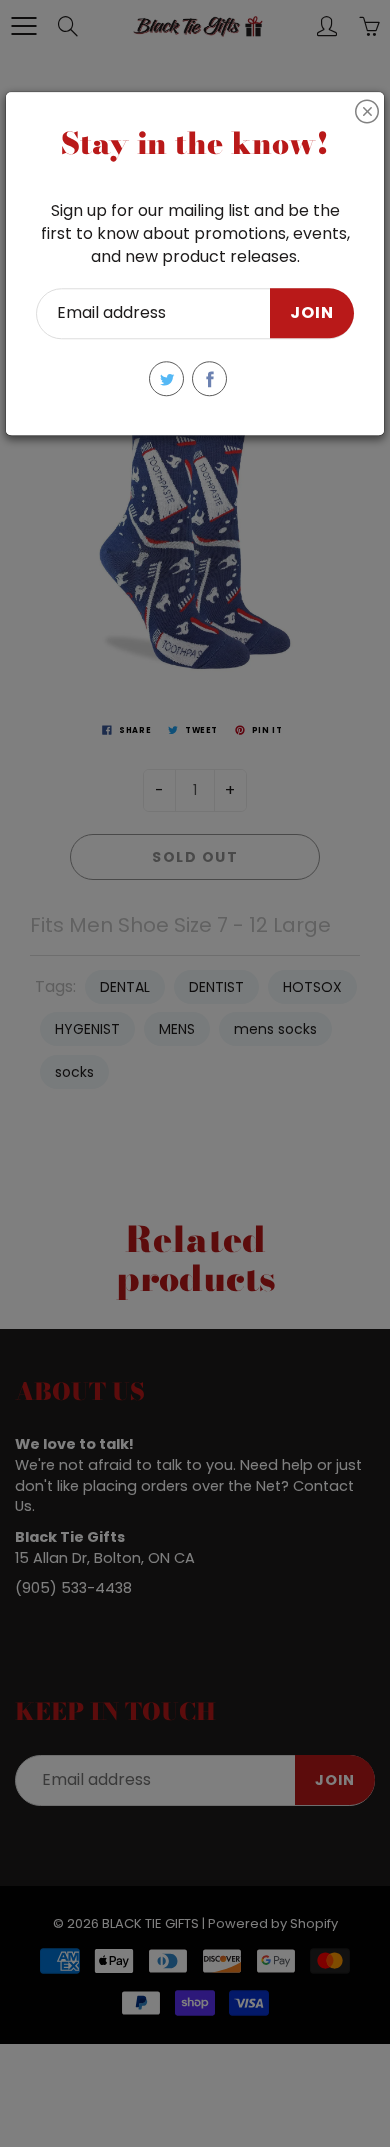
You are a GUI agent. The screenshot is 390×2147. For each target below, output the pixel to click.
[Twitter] (166, 378)
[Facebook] (209, 378)
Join (312, 313)
